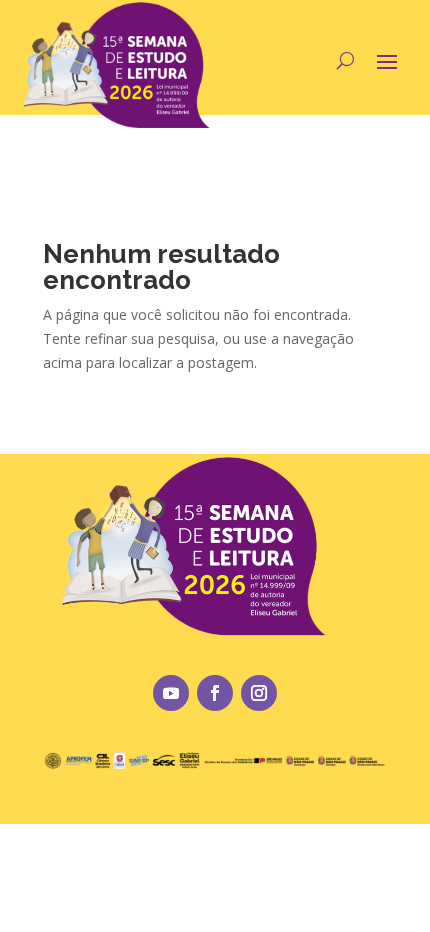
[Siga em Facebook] (215, 693)
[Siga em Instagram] (259, 693)
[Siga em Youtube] (171, 693)
